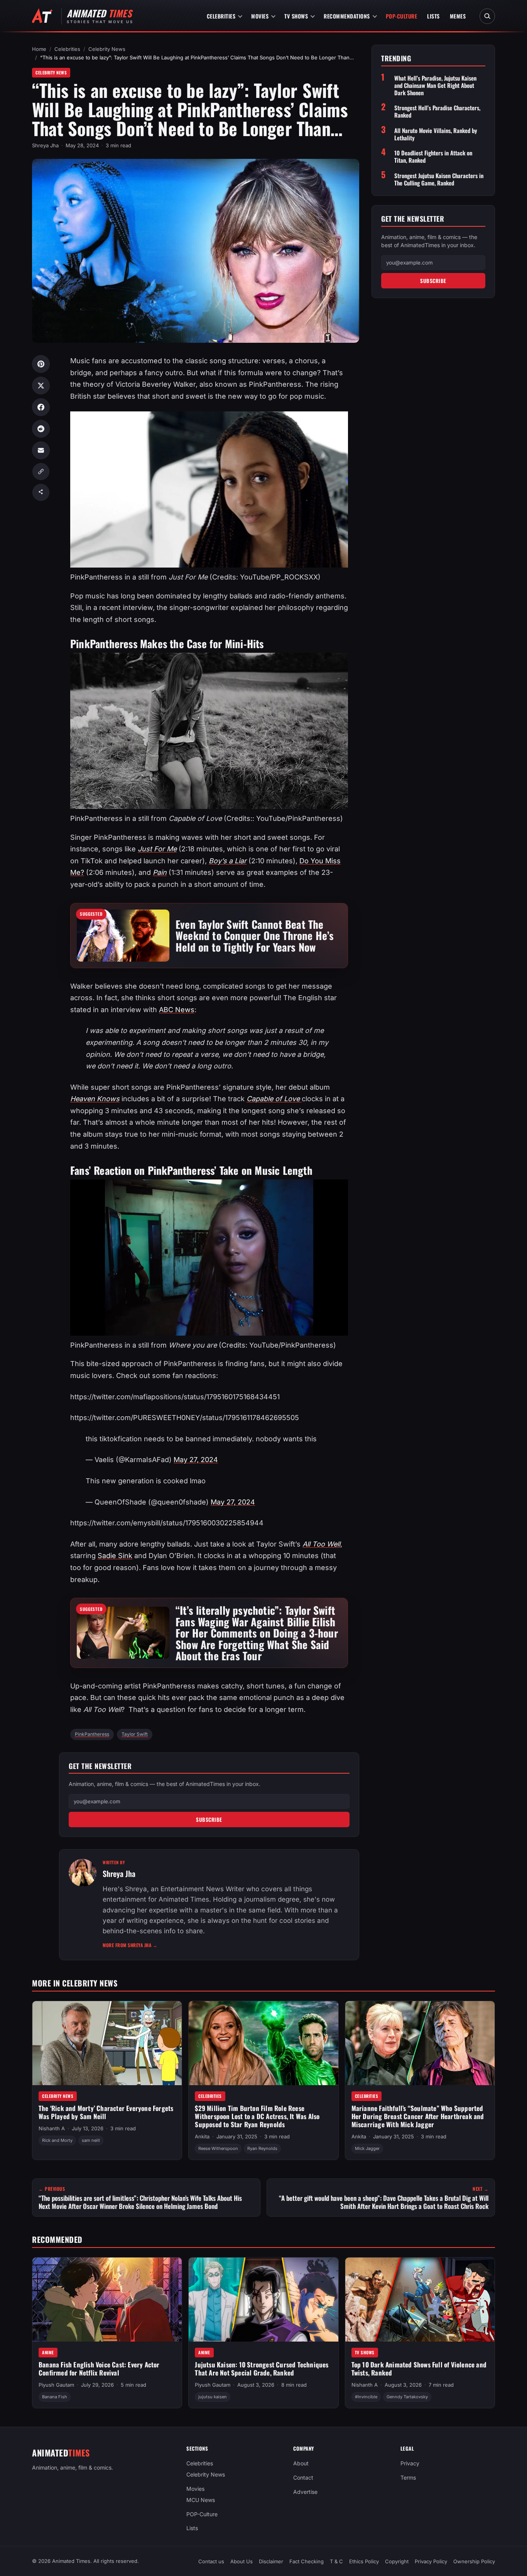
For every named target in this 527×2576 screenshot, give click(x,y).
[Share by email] (41, 450)
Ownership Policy (474, 2561)
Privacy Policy (431, 2561)
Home (39, 49)
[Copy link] (41, 472)
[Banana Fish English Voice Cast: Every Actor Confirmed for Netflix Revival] (107, 2300)
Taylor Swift (135, 1734)
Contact (303, 2477)
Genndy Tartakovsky (407, 2397)
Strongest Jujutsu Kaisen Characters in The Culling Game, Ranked (439, 179)
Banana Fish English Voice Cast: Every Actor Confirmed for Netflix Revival (99, 2369)
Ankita (202, 2136)
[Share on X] (41, 386)
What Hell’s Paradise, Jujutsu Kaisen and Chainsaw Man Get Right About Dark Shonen (435, 85)
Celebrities (221, 16)
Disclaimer (271, 2561)
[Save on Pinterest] (41, 364)
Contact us (211, 2561)
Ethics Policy (364, 2561)
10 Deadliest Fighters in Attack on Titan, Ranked (433, 157)
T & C (336, 2561)
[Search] (487, 16)
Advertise (305, 2492)
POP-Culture (402, 16)
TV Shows (296, 16)
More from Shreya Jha (130, 1945)
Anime (48, 2352)
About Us (242, 2561)
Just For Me (157, 849)
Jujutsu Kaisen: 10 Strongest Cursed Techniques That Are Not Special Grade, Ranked (262, 2369)
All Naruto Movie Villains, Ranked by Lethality (436, 134)
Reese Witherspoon (218, 2148)
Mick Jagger (367, 2148)
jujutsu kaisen (213, 2397)
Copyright (397, 2561)
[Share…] (41, 492)
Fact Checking (307, 2561)
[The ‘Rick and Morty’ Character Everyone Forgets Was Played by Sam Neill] (107, 2043)
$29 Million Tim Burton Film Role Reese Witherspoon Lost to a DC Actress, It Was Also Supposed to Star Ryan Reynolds (257, 2116)
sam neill (91, 2140)
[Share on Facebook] (41, 407)
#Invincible (366, 2397)
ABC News (177, 1010)
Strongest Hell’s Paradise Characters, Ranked (437, 111)
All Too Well (321, 1544)
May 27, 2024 (196, 1460)
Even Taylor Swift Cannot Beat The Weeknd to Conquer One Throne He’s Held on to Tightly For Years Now (255, 935)
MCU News (201, 2500)
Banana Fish (55, 2397)
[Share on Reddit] (41, 429)
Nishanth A (52, 2128)
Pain (160, 872)
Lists (433, 16)
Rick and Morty (57, 2140)
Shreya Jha (45, 145)
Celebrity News (107, 49)
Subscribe (209, 1820)
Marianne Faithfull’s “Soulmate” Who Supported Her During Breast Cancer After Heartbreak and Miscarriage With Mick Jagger (418, 2116)
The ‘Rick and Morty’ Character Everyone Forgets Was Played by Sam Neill (106, 2112)
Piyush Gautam (56, 2385)
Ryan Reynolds (262, 2148)
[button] (115, 1556)
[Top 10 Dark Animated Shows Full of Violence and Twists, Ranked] (420, 2300)
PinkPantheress (92, 1734)
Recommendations (347, 16)
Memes (458, 16)
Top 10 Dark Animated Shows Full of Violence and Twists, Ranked (419, 2369)
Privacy (410, 2463)
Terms (408, 2477)
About (301, 2463)
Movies (260, 16)
